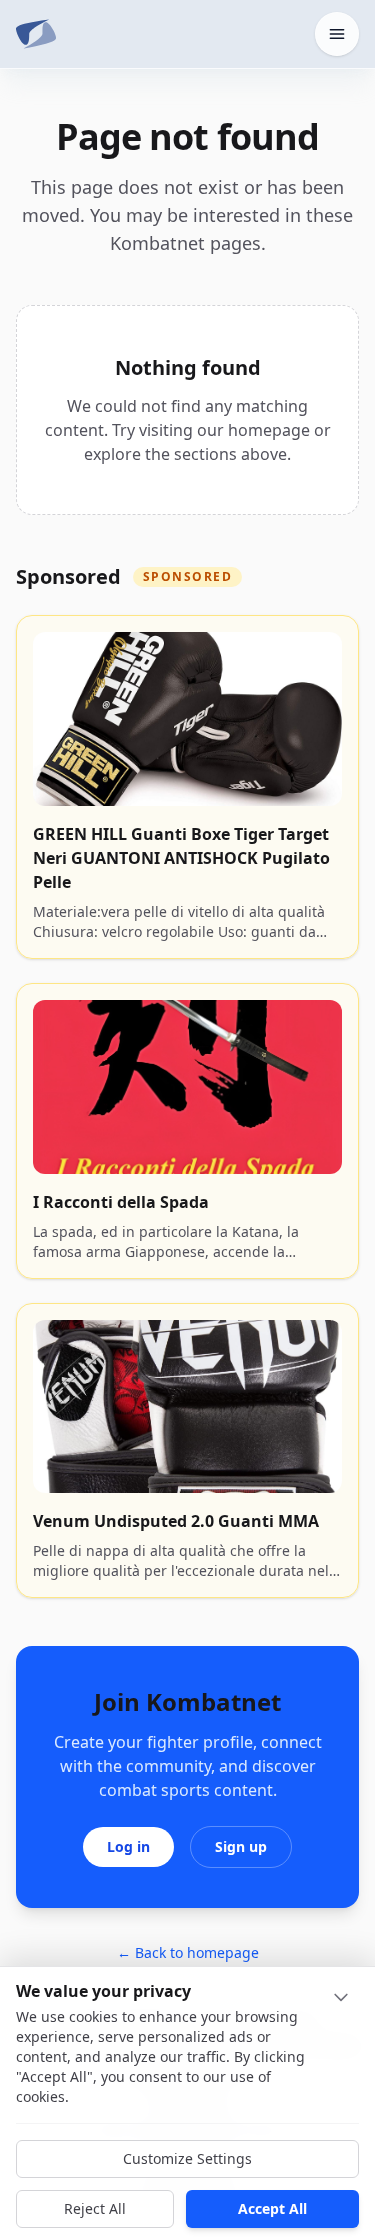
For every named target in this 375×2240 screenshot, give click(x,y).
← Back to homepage (188, 1952)
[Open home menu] (337, 34)
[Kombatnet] (36, 34)
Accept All (272, 2208)
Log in (128, 1846)
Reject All (95, 2208)
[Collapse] (341, 1997)
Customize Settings (187, 2158)
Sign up (241, 1846)
